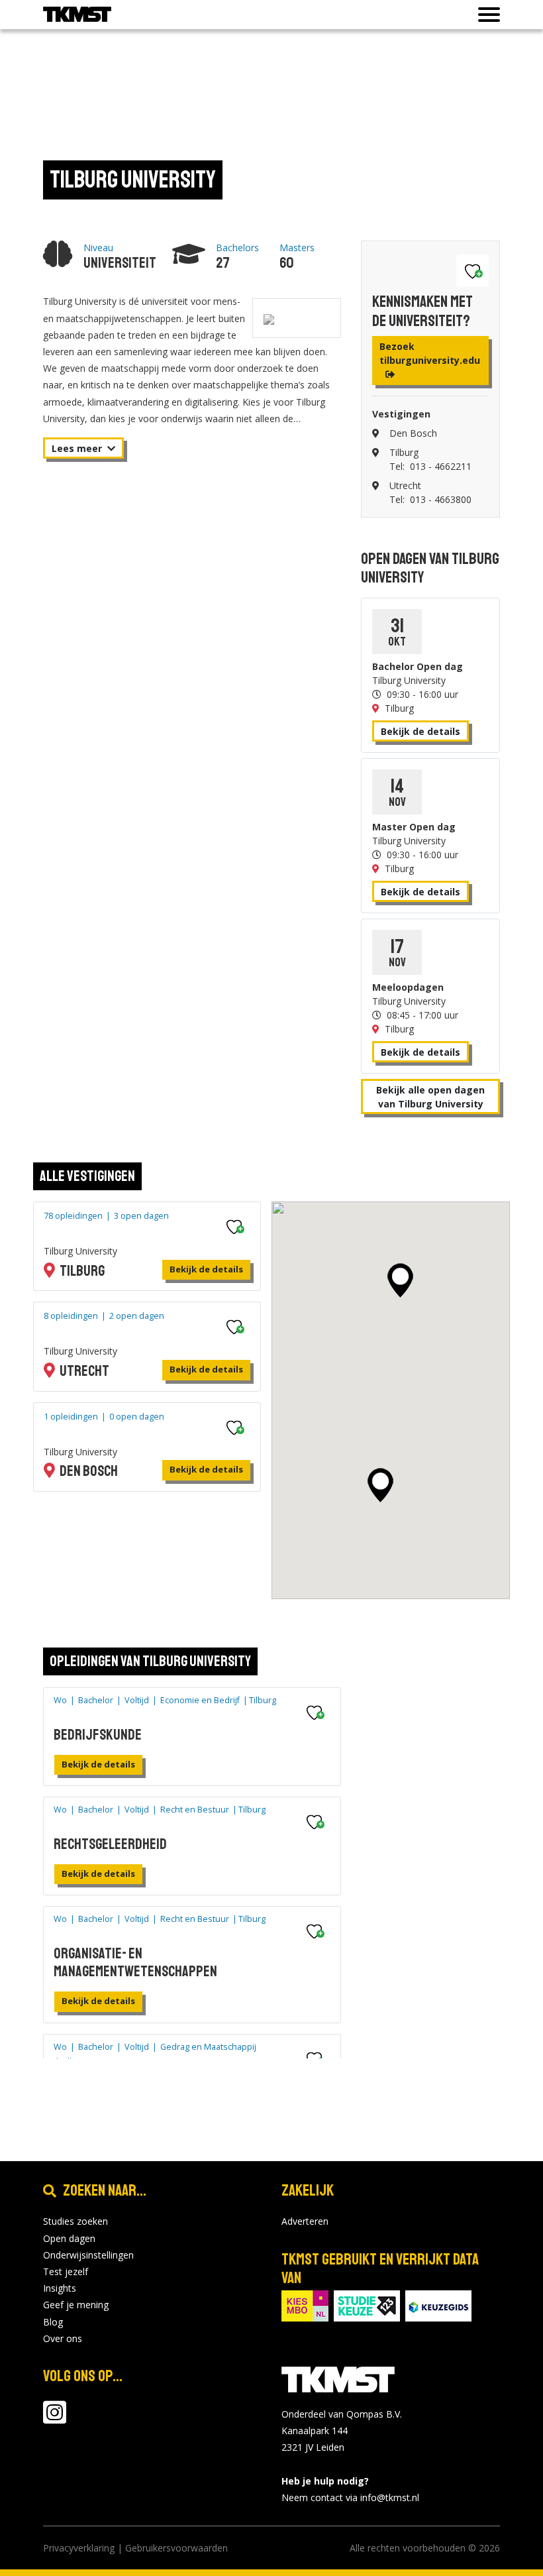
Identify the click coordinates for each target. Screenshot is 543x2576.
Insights (60, 2288)
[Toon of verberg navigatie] (485, 15)
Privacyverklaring (79, 2548)
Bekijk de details (420, 731)
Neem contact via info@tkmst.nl (350, 2497)
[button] (380, 1485)
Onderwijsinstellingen (88, 2255)
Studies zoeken (75, 2221)
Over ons (63, 2338)
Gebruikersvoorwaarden (176, 2548)
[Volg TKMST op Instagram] (55, 2419)
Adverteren (305, 2221)
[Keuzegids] (438, 2305)
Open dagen (69, 2238)
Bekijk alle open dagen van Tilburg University (430, 1097)
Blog (53, 2322)
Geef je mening (76, 2305)
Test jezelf (66, 2271)
